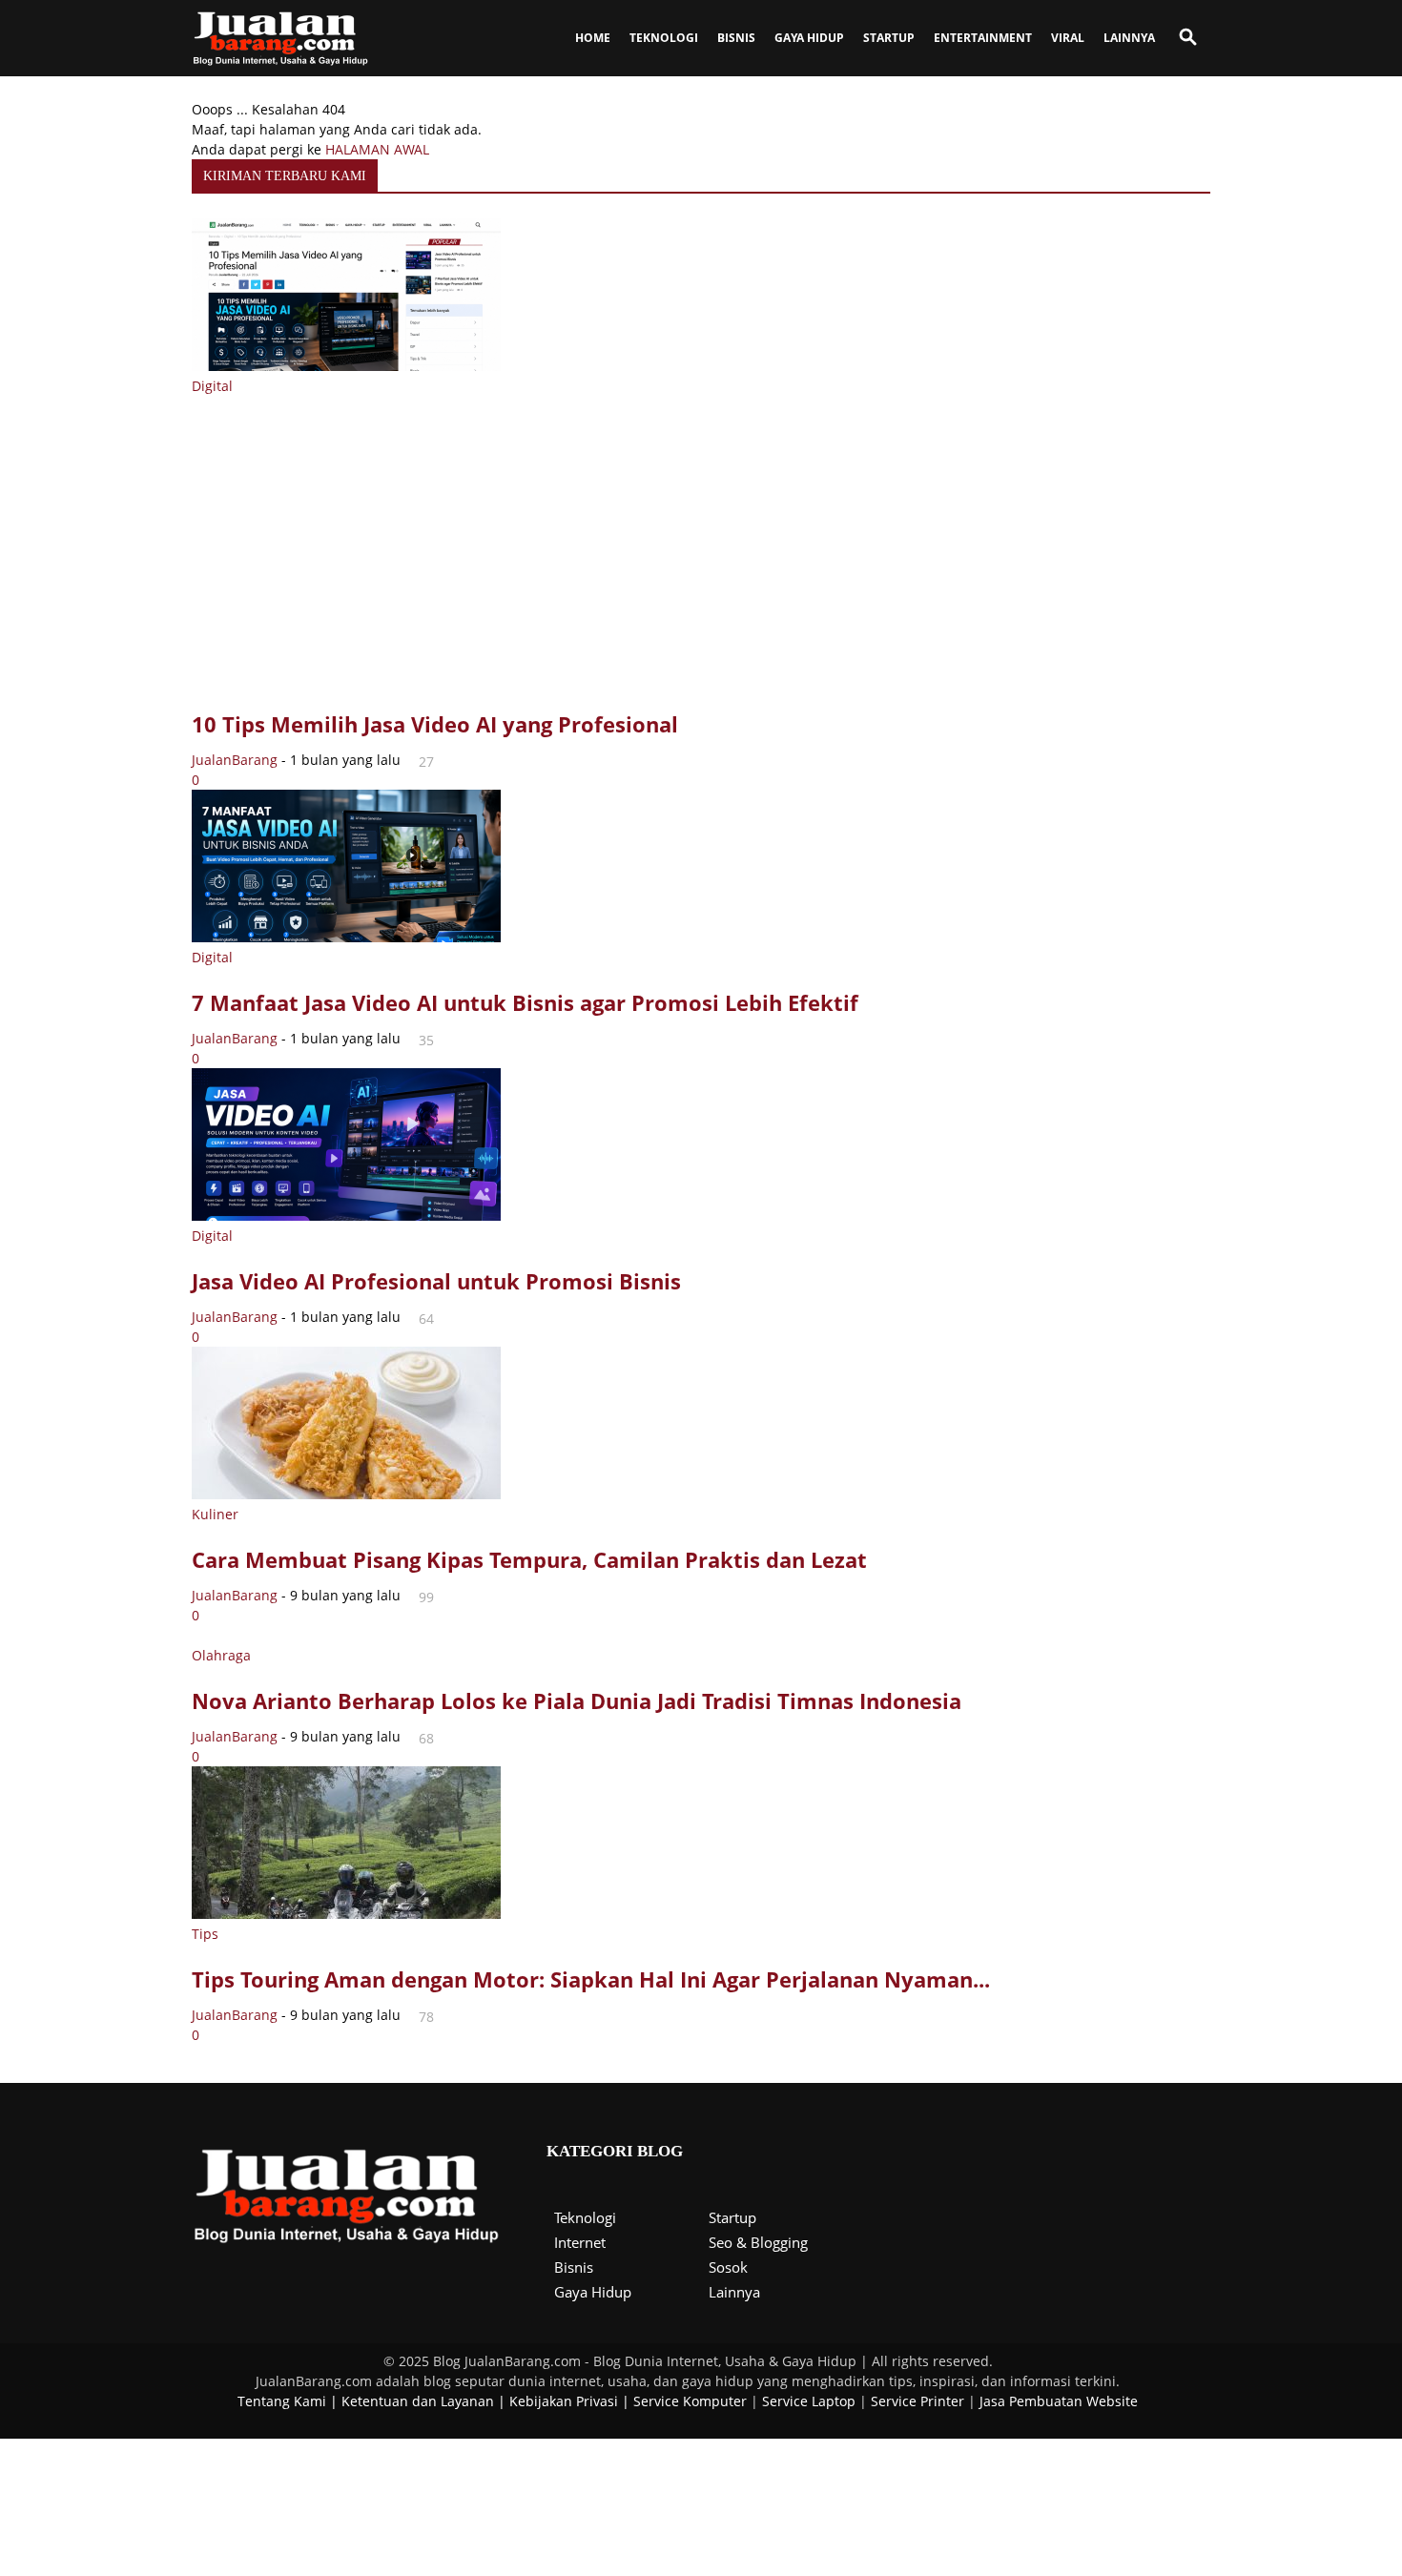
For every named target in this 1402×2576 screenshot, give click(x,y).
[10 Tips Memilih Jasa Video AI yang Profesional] (346, 366)
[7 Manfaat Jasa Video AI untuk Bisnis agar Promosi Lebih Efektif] (346, 937)
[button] (1187, 40)
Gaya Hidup (809, 38)
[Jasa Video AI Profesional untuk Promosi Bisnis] (346, 1216)
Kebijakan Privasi (564, 2401)
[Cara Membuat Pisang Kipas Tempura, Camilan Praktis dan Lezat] (346, 1494)
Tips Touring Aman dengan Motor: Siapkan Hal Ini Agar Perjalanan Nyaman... (591, 1979)
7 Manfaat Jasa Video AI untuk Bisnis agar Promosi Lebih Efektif (525, 1002)
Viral (1068, 38)
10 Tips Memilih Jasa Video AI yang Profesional (435, 724)
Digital (212, 386)
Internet (580, 2242)
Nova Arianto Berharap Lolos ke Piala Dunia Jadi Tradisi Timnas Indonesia (577, 1700)
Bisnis (736, 38)
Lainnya (1129, 38)
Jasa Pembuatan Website (1059, 2401)
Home (593, 38)
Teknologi (664, 38)
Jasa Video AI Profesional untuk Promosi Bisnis (436, 1281)
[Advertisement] (701, 555)
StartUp (889, 38)
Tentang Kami (282, 2401)
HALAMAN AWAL (377, 149)
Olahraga (221, 1655)
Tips (205, 1934)
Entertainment (983, 38)
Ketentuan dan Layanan (418, 2401)
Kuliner (215, 1514)
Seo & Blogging (758, 2242)
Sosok (728, 2267)
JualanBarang (235, 760)
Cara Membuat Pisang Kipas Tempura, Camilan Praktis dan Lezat (529, 1559)
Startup (732, 2217)
